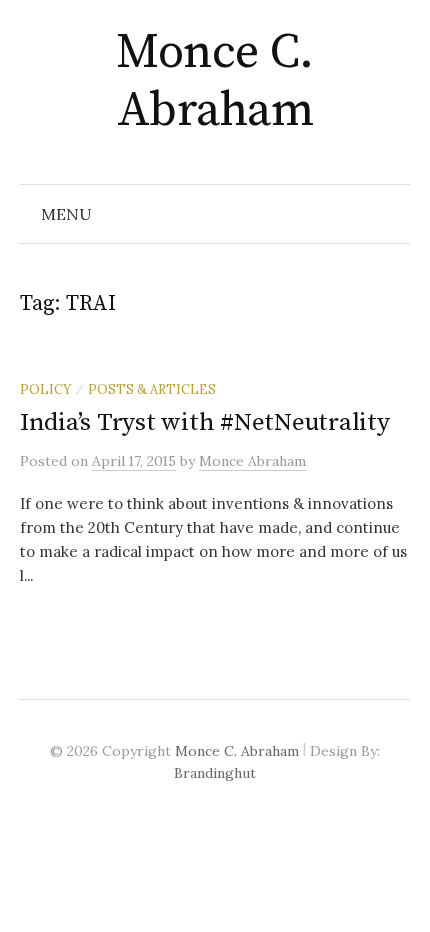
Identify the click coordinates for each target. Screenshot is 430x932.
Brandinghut (215, 773)
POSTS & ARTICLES (152, 389)
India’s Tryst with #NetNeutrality (205, 422)
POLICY (45, 389)
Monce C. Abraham (214, 82)
